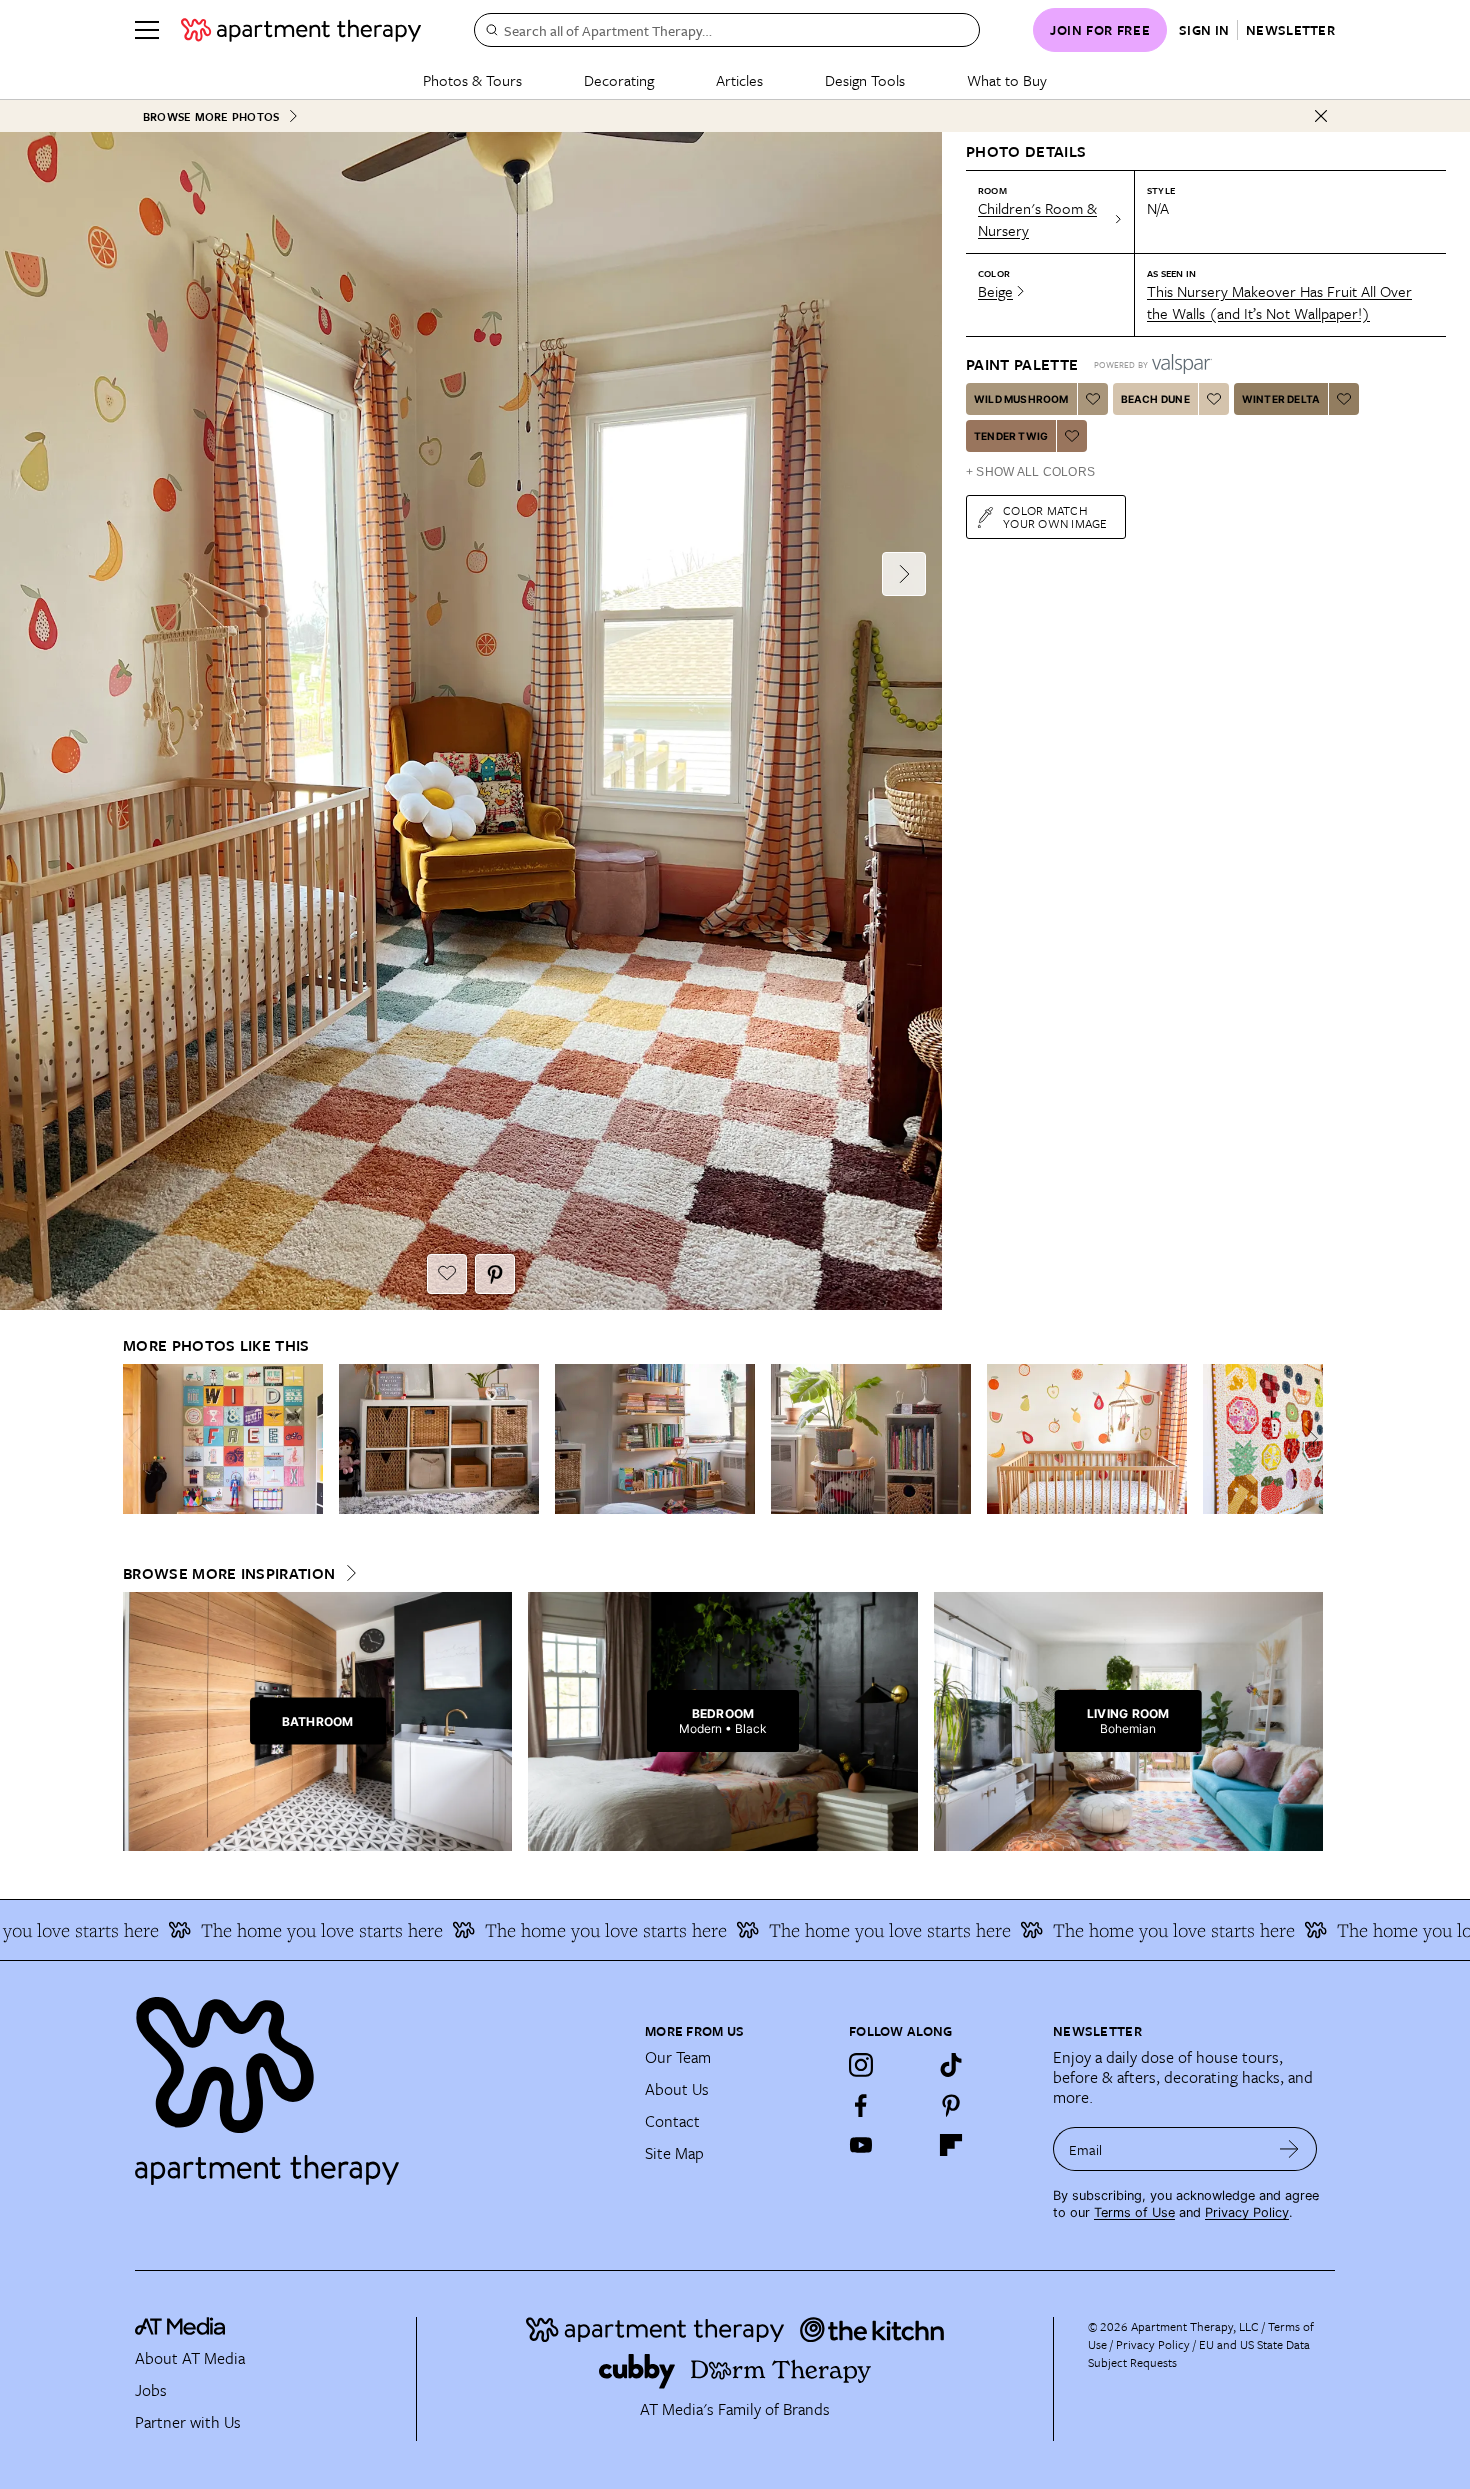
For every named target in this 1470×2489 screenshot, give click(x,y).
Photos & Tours (472, 80)
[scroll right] (1307, 1438)
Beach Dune (1155, 399)
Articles (739, 80)
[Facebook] (861, 2105)
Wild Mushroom (1021, 399)
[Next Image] (904, 574)
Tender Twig (1011, 436)
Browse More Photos (211, 116)
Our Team (678, 2057)
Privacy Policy (1247, 2212)
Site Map (674, 2153)
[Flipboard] (951, 2145)
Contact (672, 2121)
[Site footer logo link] (378, 2082)
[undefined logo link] (301, 30)
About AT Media (190, 2358)
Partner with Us (188, 2422)
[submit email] (1289, 2149)
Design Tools (865, 80)
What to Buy (1007, 80)
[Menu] (147, 30)
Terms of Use (1134, 2212)
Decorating (619, 80)
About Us (677, 2089)
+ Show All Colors (1030, 472)
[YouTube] (861, 2145)
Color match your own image (1055, 516)
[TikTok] (951, 2065)
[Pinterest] (951, 2105)
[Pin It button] (495, 1274)
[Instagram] (861, 2065)
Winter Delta (1281, 399)
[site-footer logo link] (180, 2329)
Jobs (151, 2390)
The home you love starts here (263, 1930)
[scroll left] (139, 1438)
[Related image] (223, 1439)
